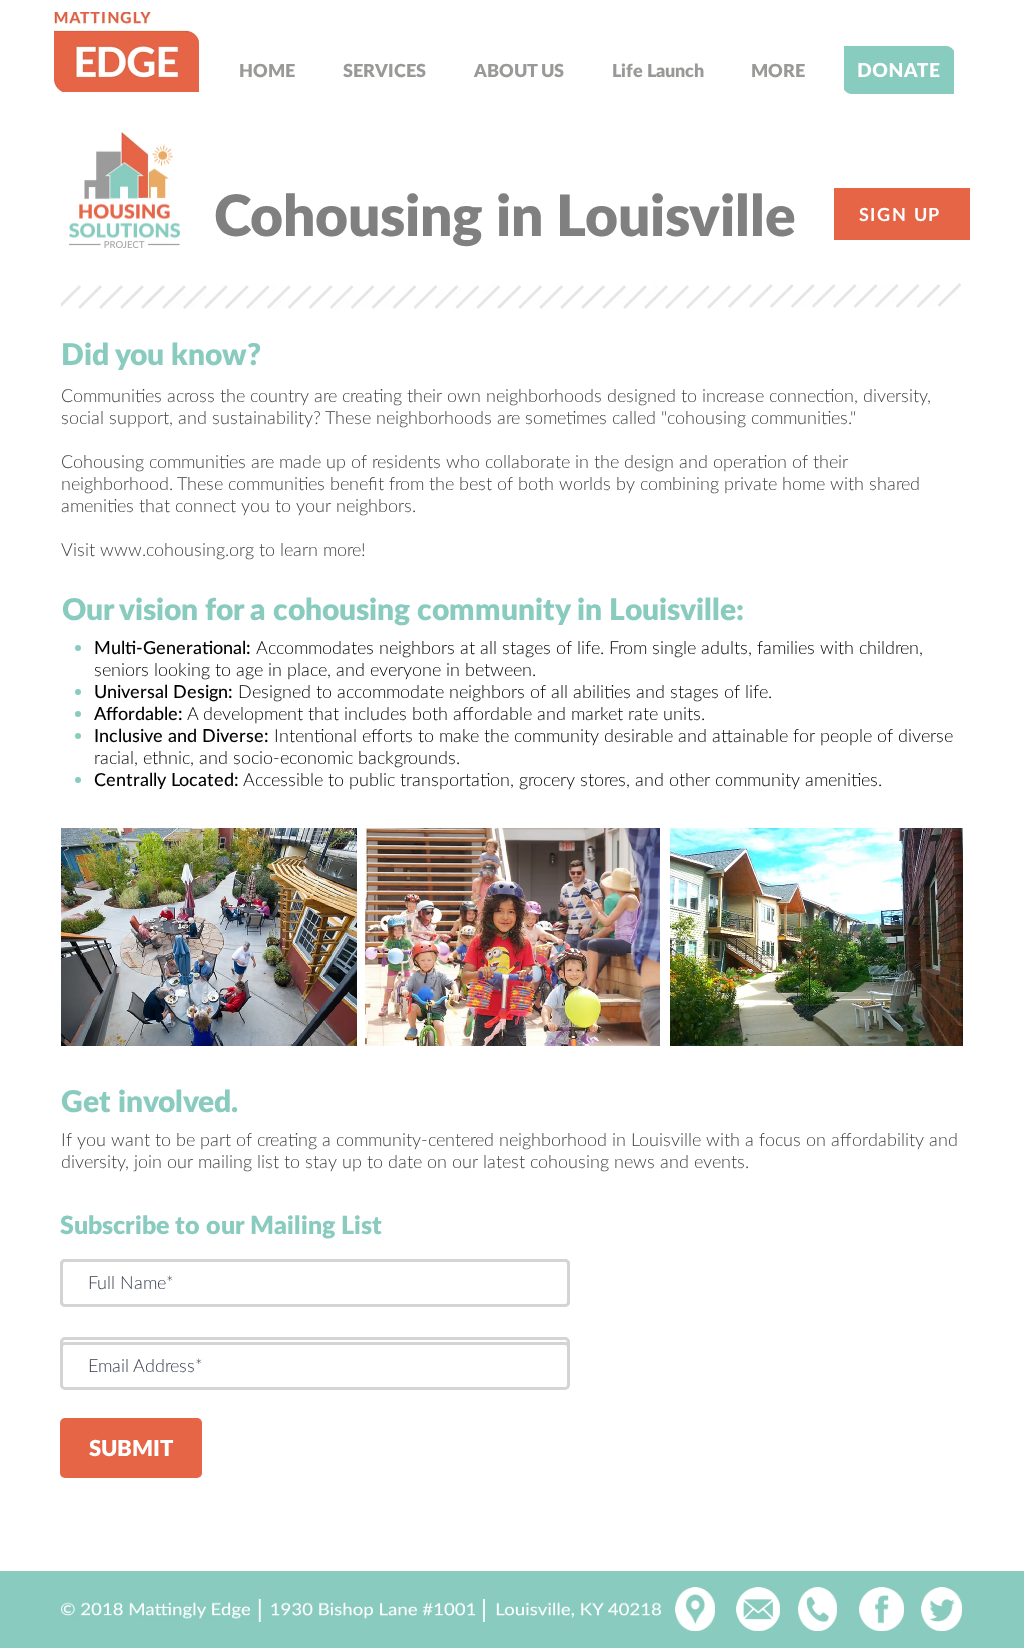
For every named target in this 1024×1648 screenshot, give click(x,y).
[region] (125, 52)
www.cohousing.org (177, 549)
